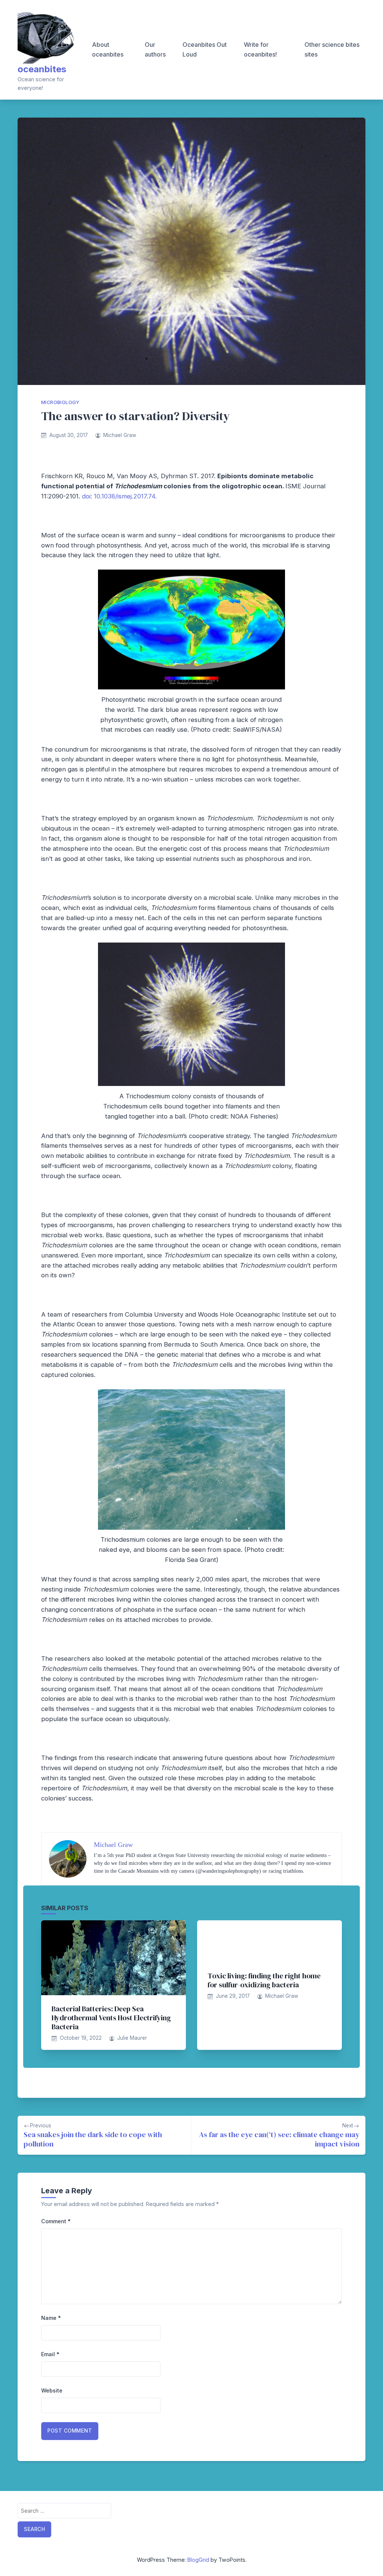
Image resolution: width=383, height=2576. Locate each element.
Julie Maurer (132, 2038)
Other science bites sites (332, 49)
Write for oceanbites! (260, 49)
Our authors (155, 49)
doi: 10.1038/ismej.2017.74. (119, 496)
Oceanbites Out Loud (205, 49)
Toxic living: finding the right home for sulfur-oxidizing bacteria (264, 1980)
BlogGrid (198, 2560)
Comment (56, 2221)
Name (51, 2318)
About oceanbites (108, 49)
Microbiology (60, 402)
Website (52, 2390)
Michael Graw (120, 435)
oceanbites (42, 69)
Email (50, 2354)
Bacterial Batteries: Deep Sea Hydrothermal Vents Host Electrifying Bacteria (111, 2018)
